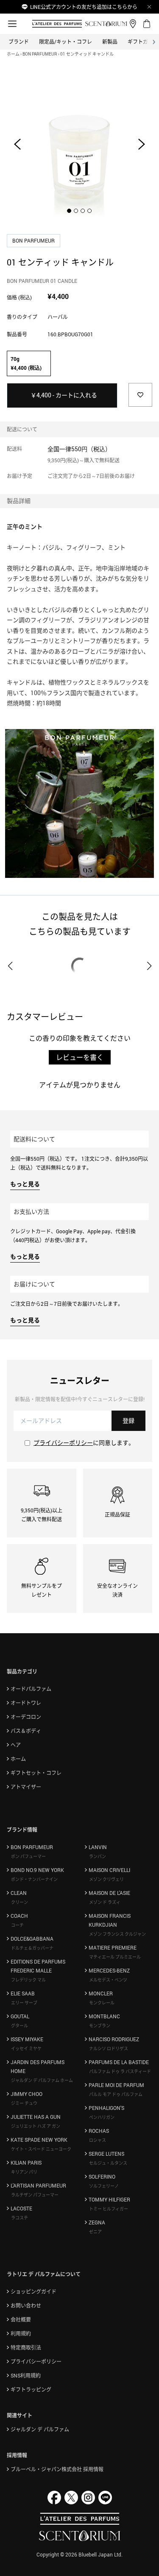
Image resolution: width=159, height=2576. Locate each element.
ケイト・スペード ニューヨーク (41, 2149)
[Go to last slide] (17, 144)
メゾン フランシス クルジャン (117, 1934)
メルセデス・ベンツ (108, 1980)
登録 (128, 1421)
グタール (20, 2026)
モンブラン (100, 2026)
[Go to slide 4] (90, 211)
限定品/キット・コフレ (66, 42)
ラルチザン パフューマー (35, 2195)
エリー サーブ (24, 2003)
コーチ (17, 1925)
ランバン (98, 1856)
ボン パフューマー (28, 1856)
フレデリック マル (28, 1980)
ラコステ (20, 2218)
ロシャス (98, 2140)
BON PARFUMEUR (40, 54)
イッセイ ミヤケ (26, 2048)
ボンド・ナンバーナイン (34, 1879)
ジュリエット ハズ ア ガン (36, 2126)
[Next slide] (142, 144)
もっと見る (25, 1184)
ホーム (13, 54)
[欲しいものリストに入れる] (140, 395)
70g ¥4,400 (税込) (26, 363)
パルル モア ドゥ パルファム (116, 2094)
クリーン (20, 1902)
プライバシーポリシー (63, 1443)
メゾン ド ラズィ (105, 1902)
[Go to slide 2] (76, 211)
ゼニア (95, 2232)
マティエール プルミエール (115, 1957)
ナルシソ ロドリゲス (109, 2048)
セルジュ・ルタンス (108, 2163)
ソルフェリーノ (104, 2186)
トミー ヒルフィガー (109, 2209)
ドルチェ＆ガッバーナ (32, 1948)
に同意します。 (84, 1443)
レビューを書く (80, 1057)
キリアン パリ (24, 2172)
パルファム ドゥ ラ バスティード (120, 2071)
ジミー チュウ (24, 2103)
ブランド (19, 42)
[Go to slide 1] (70, 211)
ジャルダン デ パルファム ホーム (42, 2080)
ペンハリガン (102, 2117)
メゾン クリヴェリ (106, 1879)
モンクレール (102, 2003)
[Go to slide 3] (83, 211)
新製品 (110, 42)
